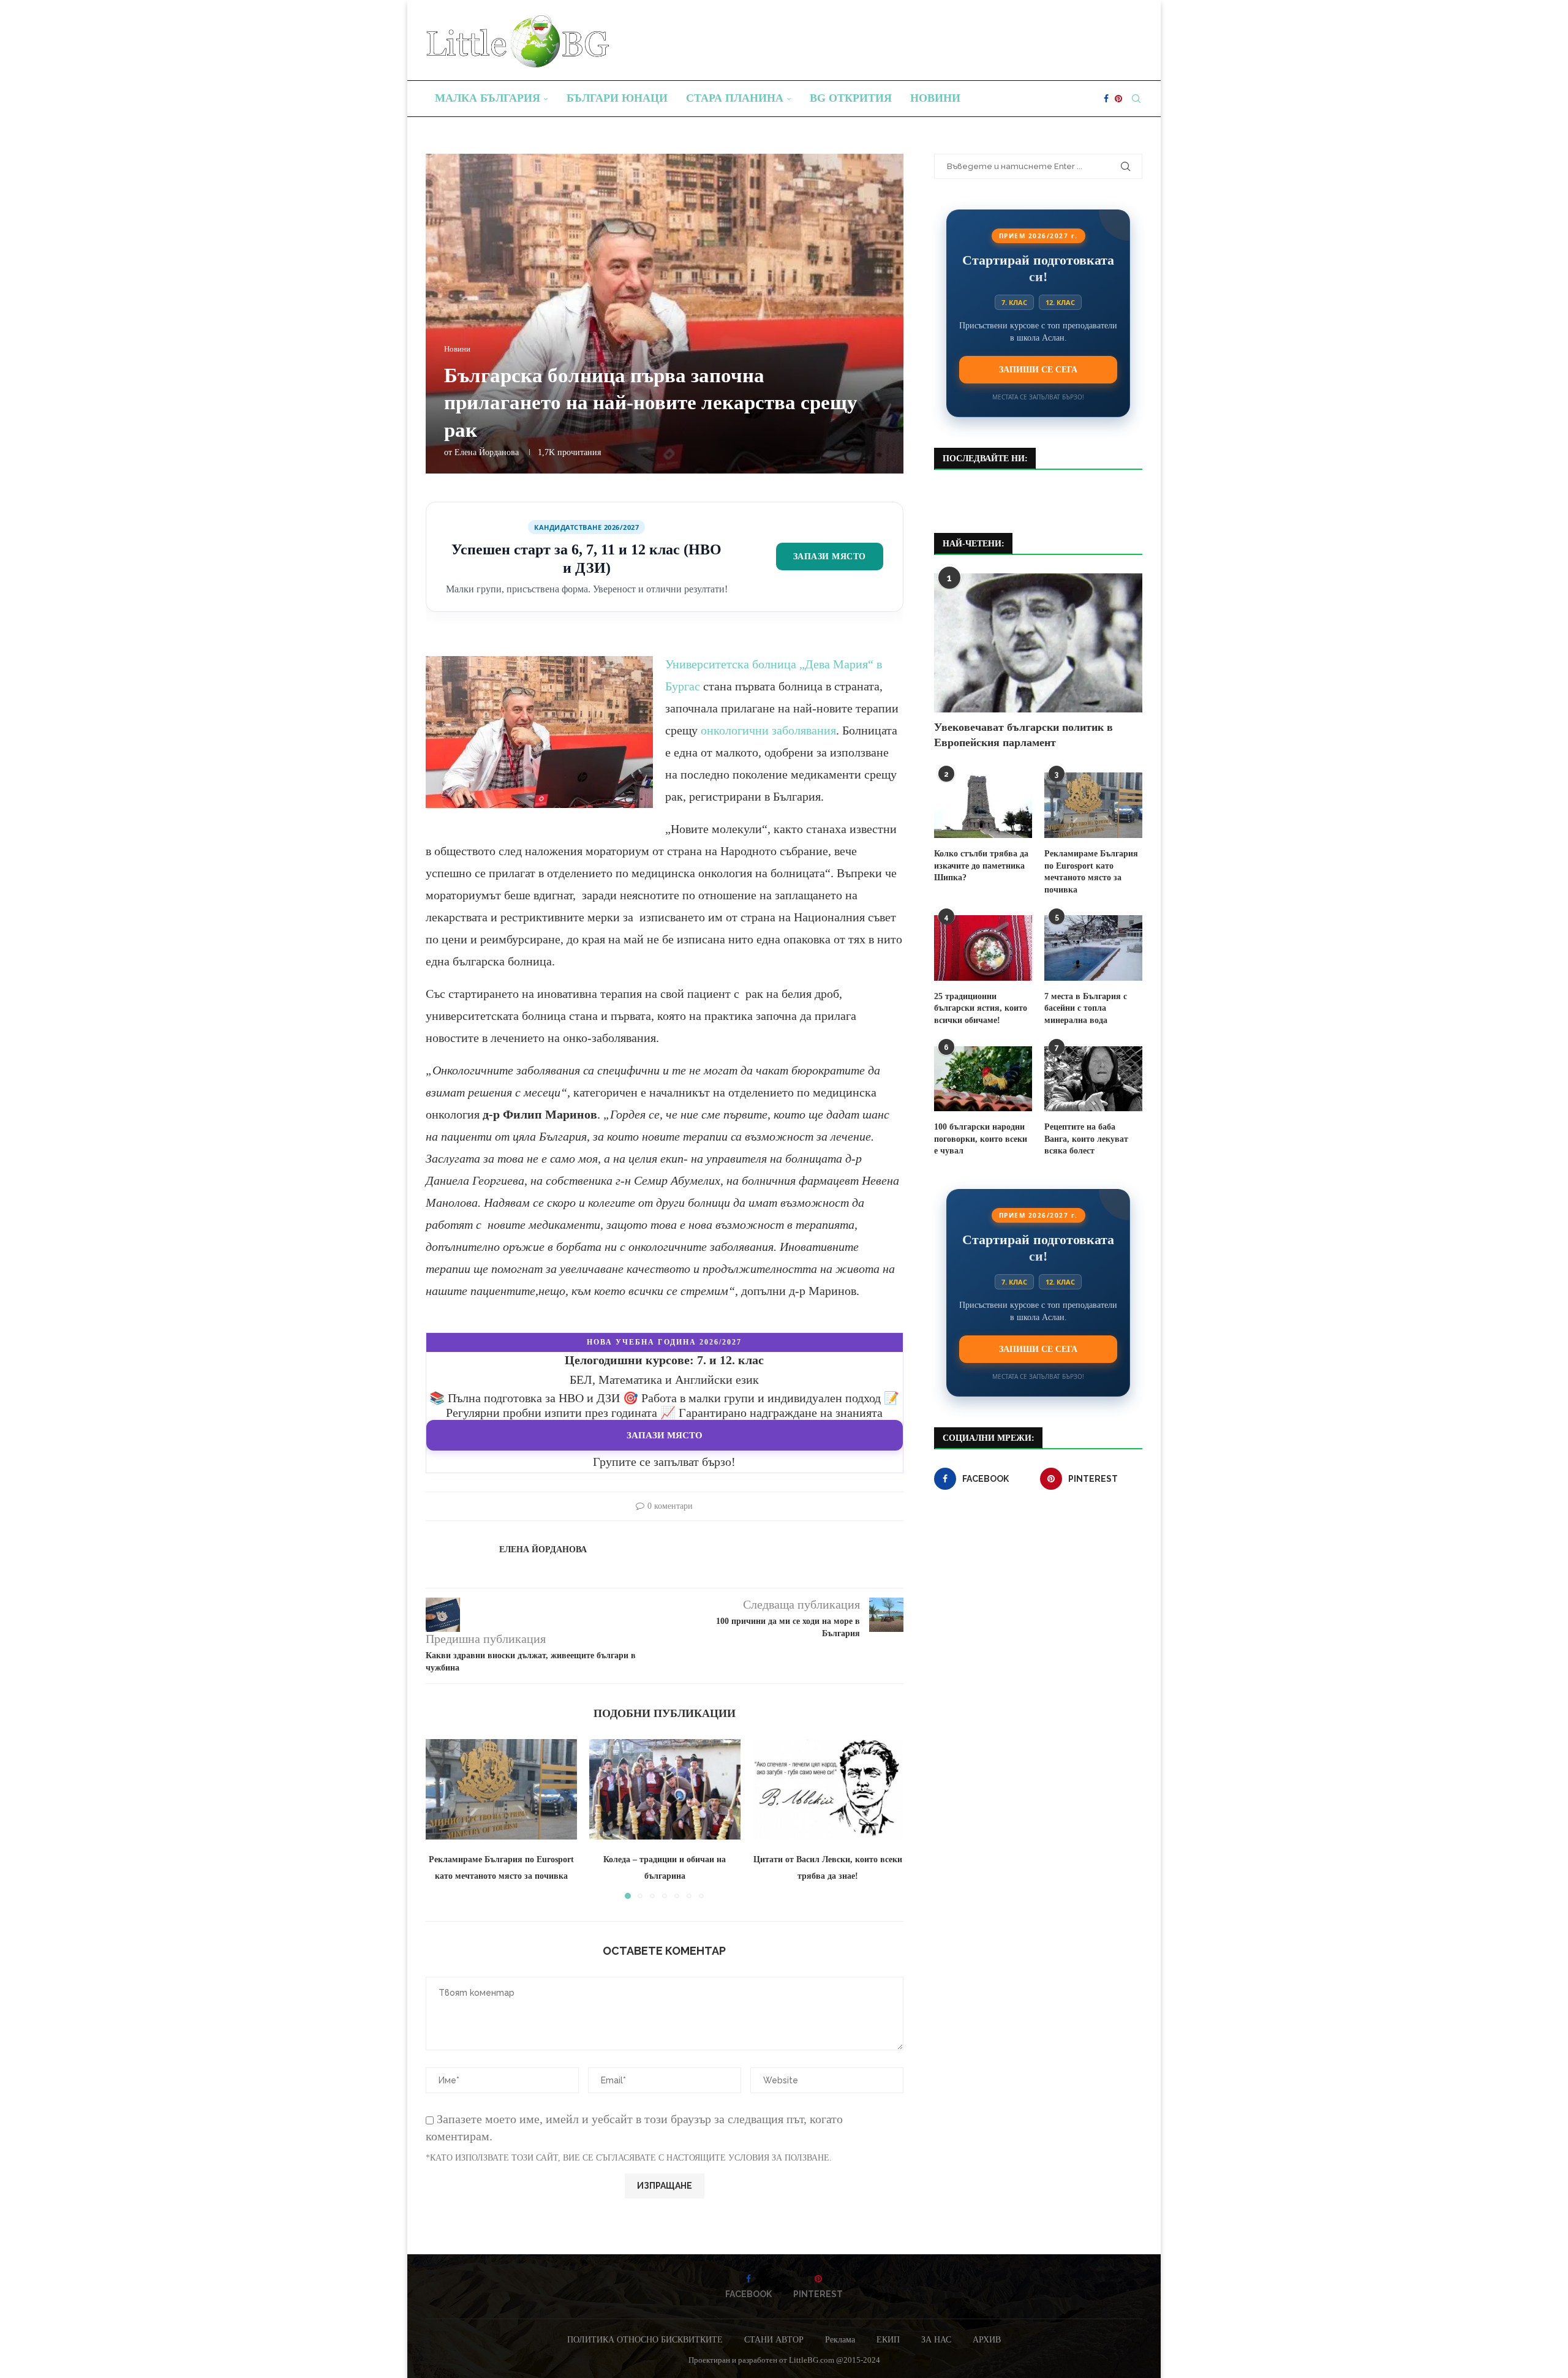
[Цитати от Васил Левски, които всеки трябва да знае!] (828, 1789)
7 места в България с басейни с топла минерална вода (1086, 1008)
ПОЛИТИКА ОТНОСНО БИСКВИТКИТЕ (645, 2340)
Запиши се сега (1038, 369)
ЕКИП (888, 2340)
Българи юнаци (617, 98)
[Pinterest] (1118, 99)
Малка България (488, 98)
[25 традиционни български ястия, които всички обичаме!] (983, 948)
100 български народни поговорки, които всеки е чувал (981, 1139)
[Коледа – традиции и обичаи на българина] (665, 1789)
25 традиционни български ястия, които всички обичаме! (981, 1008)
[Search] (1136, 99)
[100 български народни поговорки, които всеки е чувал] (983, 1079)
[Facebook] (1106, 99)
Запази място (830, 556)
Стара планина (735, 98)
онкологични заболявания (768, 730)
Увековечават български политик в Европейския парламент (1023, 735)
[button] (442, 1818)
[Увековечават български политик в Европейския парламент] (1038, 643)
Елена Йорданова (487, 452)
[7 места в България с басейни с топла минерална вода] (1093, 948)
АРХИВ (987, 2340)
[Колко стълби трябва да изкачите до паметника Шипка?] (983, 805)
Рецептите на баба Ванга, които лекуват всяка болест (1086, 1139)
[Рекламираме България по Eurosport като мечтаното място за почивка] (501, 1789)
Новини (935, 98)
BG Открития (851, 98)
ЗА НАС (936, 2340)
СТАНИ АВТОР (774, 2340)
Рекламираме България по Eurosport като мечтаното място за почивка (1091, 872)
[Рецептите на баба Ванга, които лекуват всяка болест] (1093, 1079)
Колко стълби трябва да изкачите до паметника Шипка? (981, 866)
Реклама (840, 2340)
